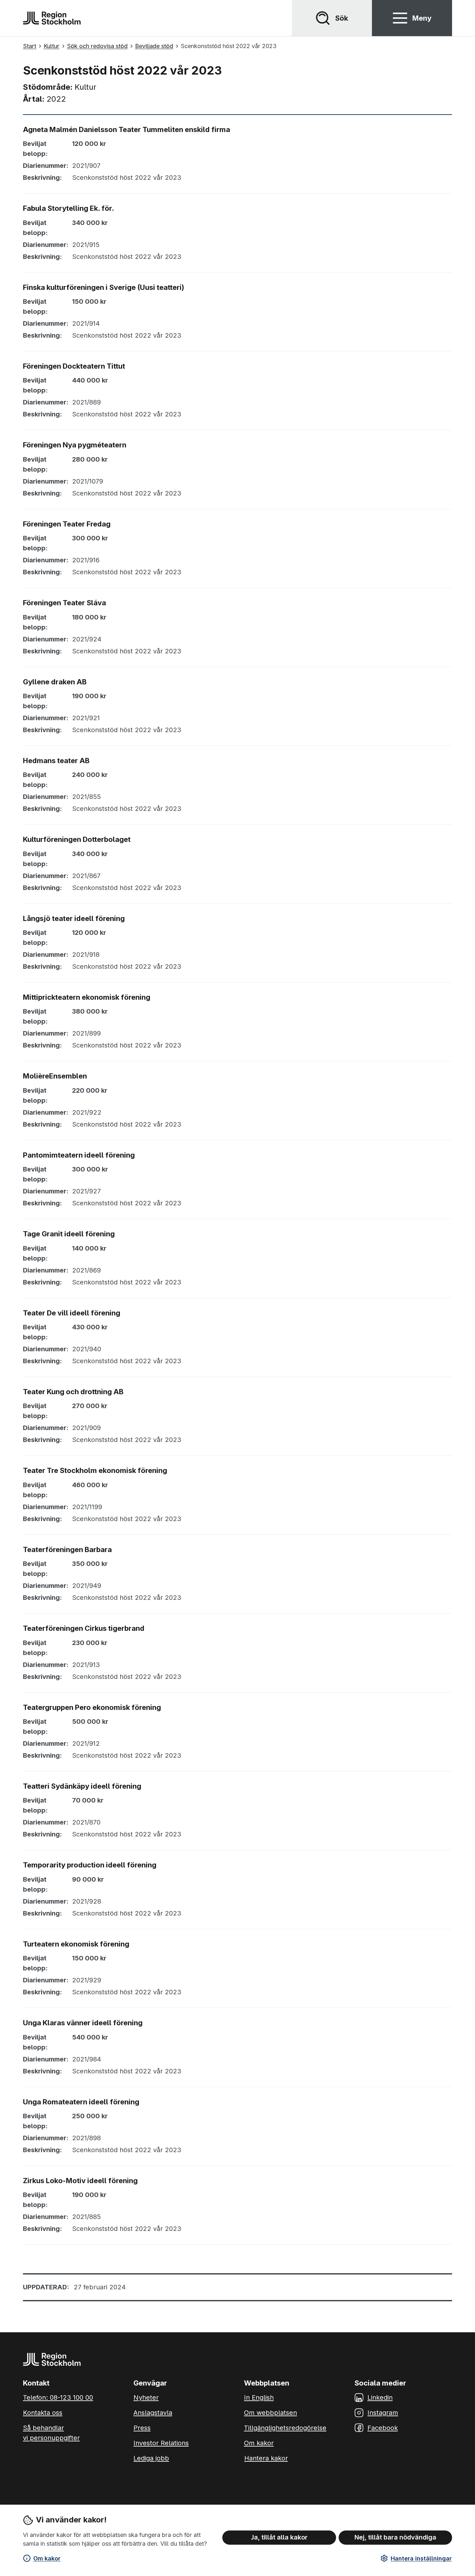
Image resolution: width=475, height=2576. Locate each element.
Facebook (383, 2428)
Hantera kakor (266, 2458)
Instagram (383, 2413)
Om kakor (47, 2558)
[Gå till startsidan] (52, 18)
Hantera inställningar (421, 2558)
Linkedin (380, 2397)
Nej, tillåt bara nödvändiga (395, 2537)
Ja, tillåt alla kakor (279, 2537)
